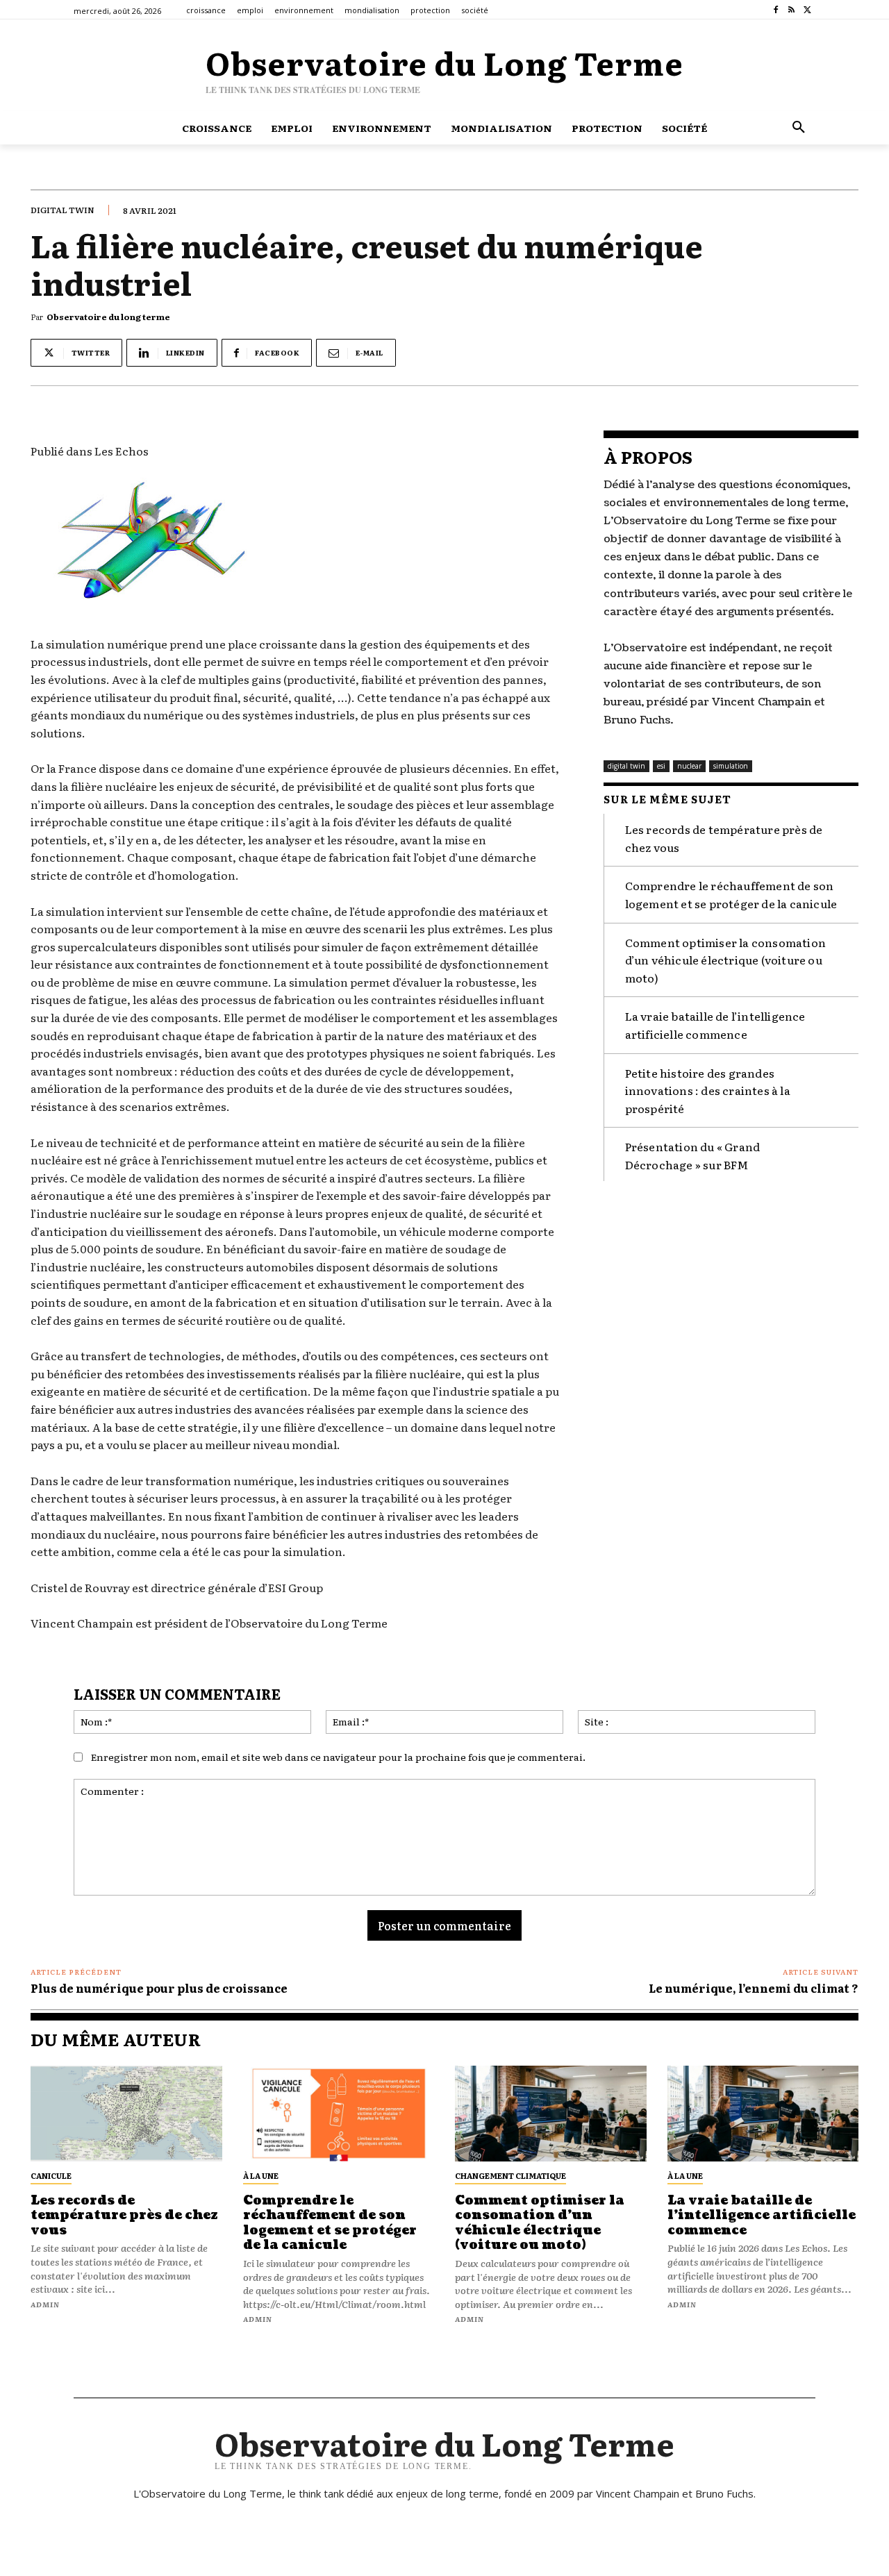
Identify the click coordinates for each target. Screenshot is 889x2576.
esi (661, 766)
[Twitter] (807, 10)
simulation (731, 766)
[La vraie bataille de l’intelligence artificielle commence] (763, 2114)
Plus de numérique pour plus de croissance (159, 1988)
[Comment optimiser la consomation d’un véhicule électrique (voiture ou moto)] (551, 2114)
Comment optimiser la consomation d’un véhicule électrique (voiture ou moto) (725, 960)
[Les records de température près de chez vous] (126, 2114)
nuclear (689, 766)
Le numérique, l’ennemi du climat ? (754, 1988)
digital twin (63, 210)
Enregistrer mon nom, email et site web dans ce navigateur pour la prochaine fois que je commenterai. (338, 1757)
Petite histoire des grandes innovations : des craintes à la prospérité (708, 1090)
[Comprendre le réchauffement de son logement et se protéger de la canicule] (339, 2114)
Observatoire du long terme (108, 317)
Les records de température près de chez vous (124, 2216)
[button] (799, 128)
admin (45, 2304)
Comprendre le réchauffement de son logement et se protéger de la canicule (731, 894)
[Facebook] (776, 10)
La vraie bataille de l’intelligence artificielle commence (715, 1025)
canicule (51, 2175)
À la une (261, 2175)
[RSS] (791, 10)
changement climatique (510, 2175)
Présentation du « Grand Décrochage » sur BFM (693, 1155)
